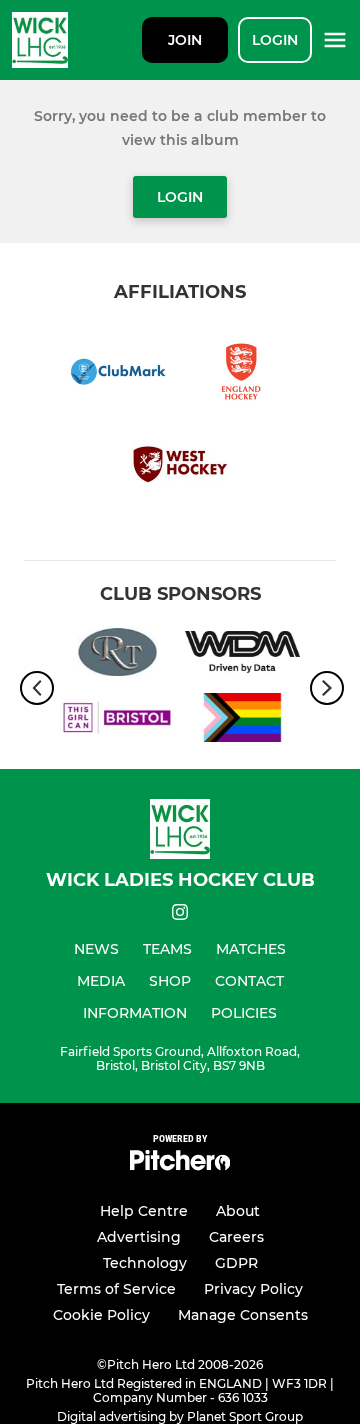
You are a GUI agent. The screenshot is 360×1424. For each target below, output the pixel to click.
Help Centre (144, 1211)
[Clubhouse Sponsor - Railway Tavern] (117, 656)
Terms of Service (116, 1289)
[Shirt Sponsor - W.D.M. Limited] (242, 656)
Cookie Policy (101, 1315)
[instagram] (180, 915)
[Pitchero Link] (180, 1165)
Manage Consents (243, 1315)
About (238, 1211)
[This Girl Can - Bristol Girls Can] (117, 721)
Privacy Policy (253, 1289)
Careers (236, 1237)
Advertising (139, 1237)
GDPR (236, 1263)
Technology (145, 1263)
